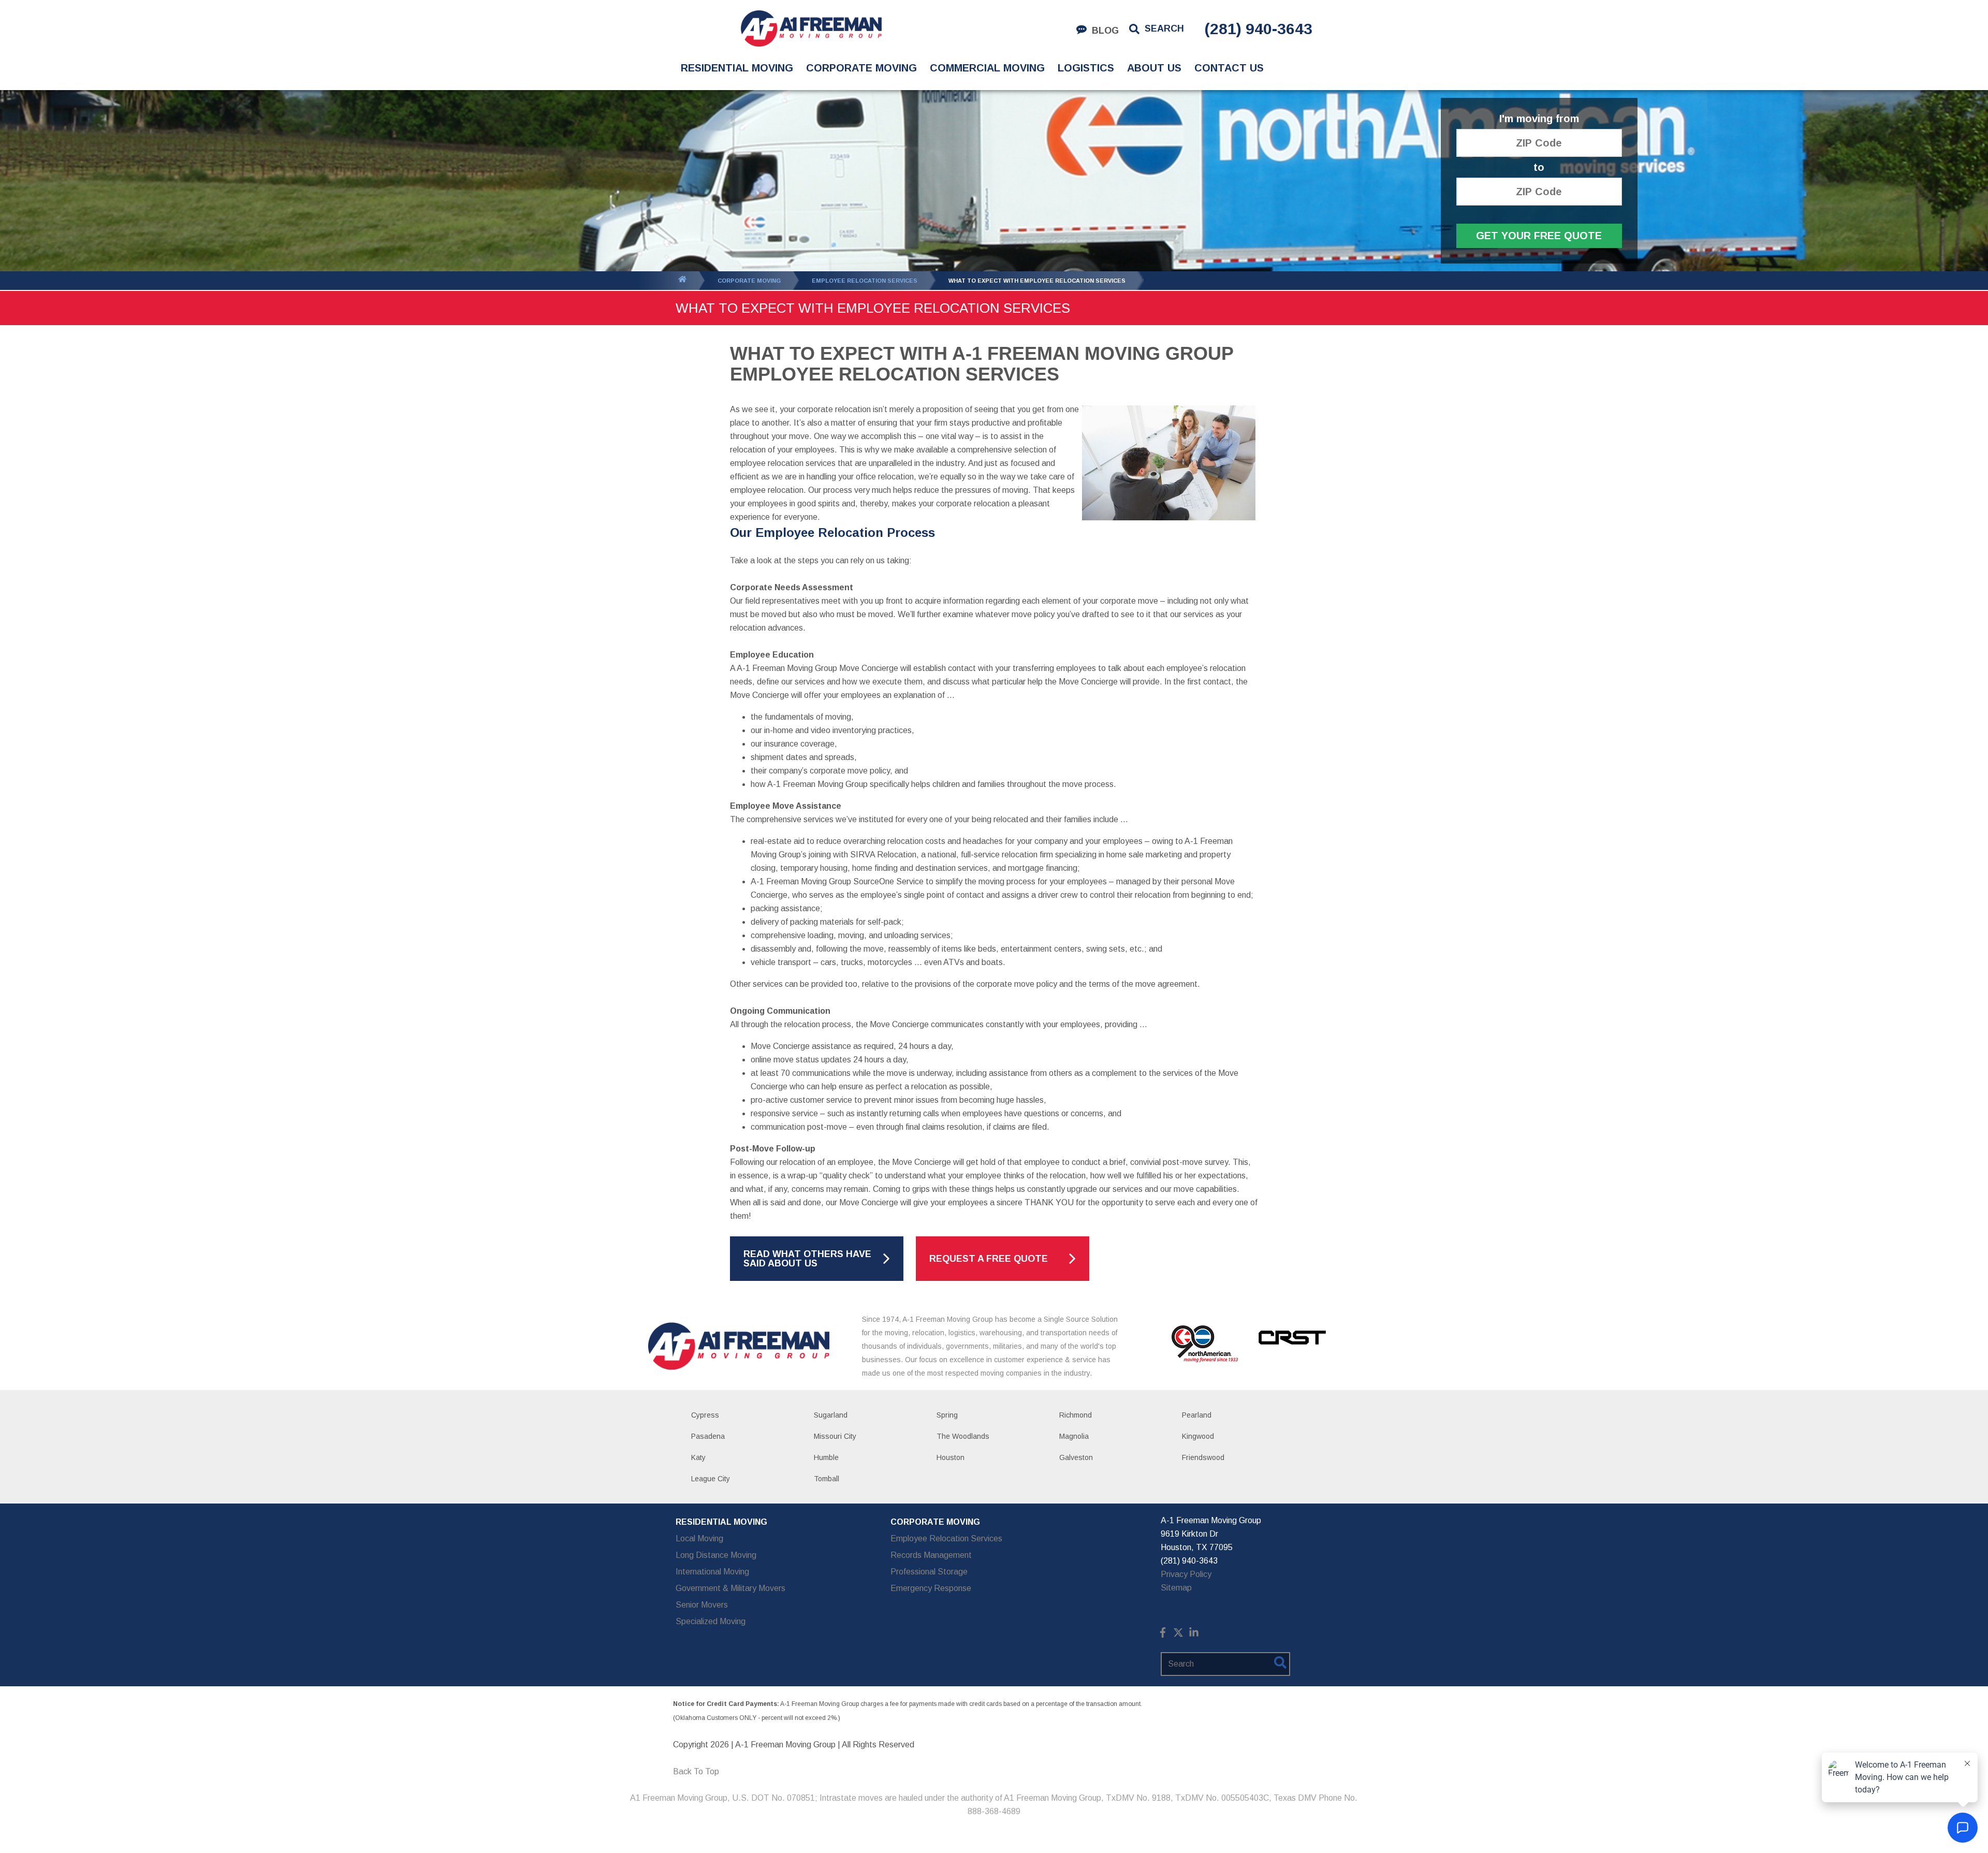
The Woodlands (963, 1436)
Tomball (827, 1479)
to (1539, 167)
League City (711, 1479)
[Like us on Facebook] (1163, 1635)
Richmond (1076, 1415)
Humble (826, 1457)
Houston (951, 1457)
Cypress (705, 1415)
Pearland (1197, 1415)
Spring (947, 1415)
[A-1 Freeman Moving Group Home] (811, 28)
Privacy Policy (1186, 1574)
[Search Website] (1280, 1665)
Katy (698, 1457)
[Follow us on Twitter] (1178, 1635)
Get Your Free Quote (1539, 236)
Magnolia (1074, 1436)
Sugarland (831, 1415)
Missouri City (835, 1436)
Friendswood (1203, 1457)
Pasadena (708, 1436)
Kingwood (1198, 1436)
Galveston (1076, 1457)
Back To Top (696, 1771)
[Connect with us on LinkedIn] (1194, 1635)
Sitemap (1176, 1588)
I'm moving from (1539, 119)
